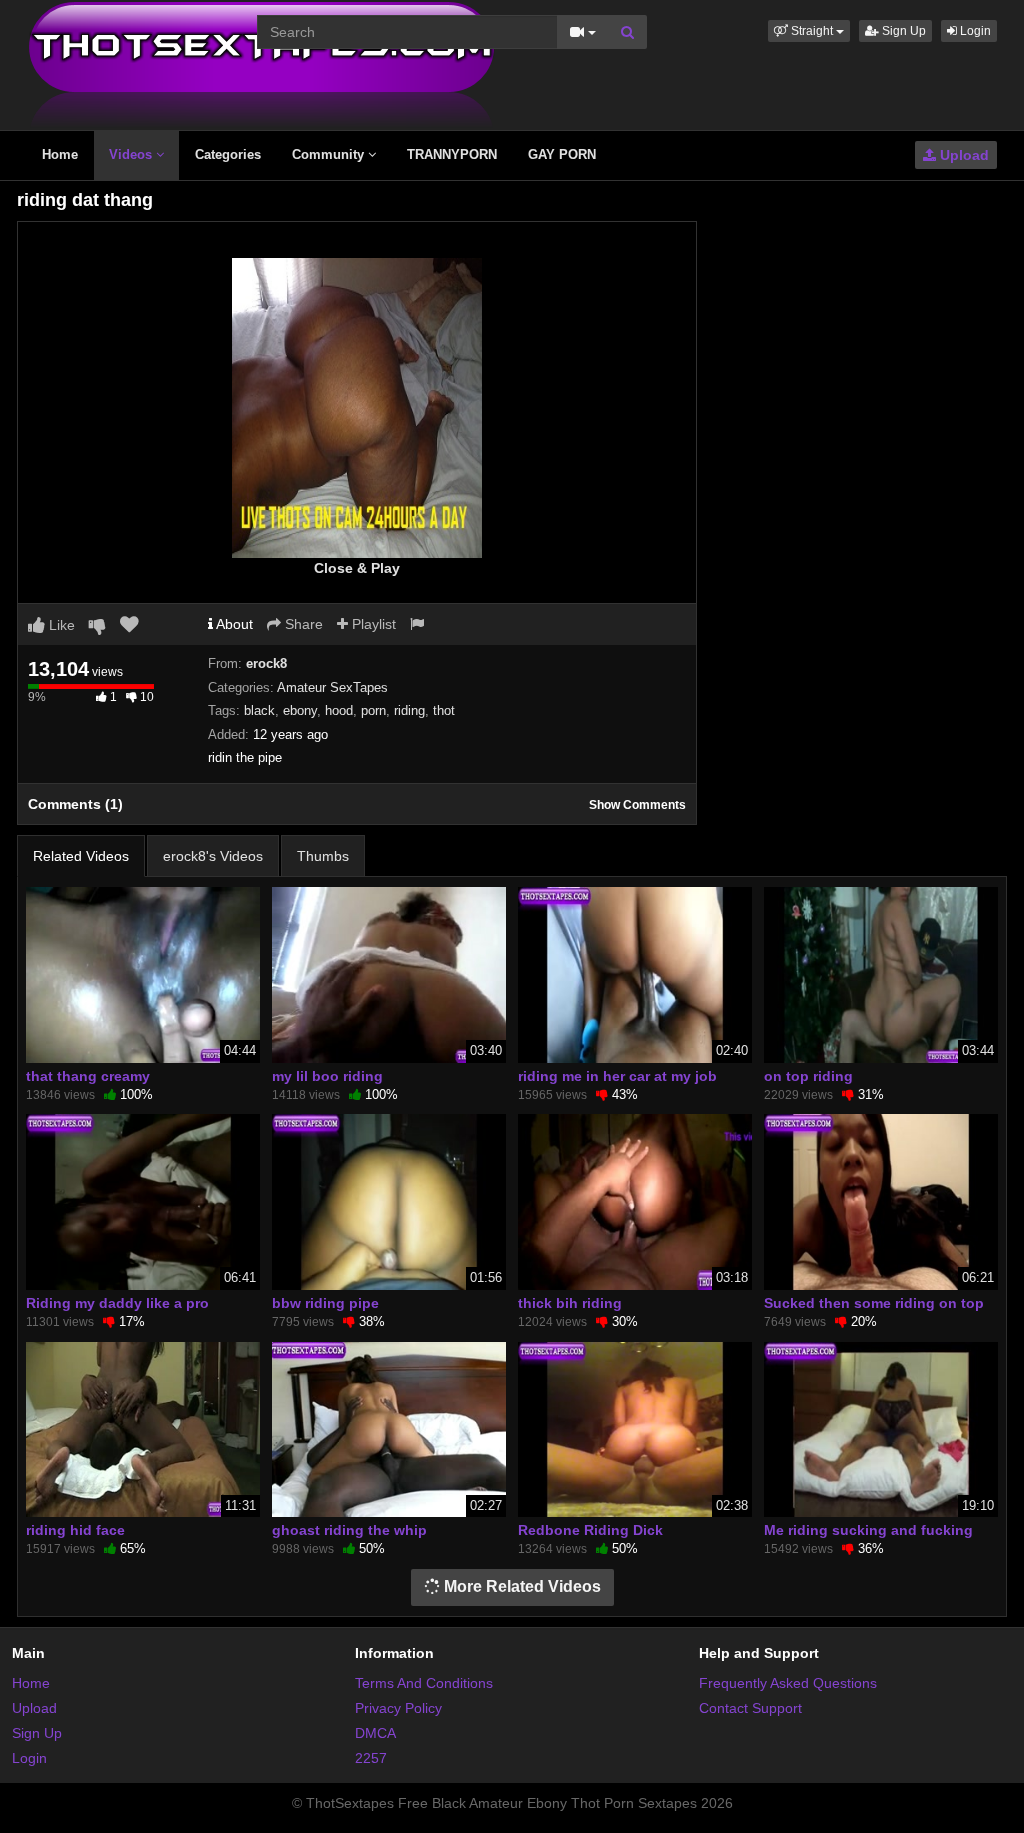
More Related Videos (520, 1586)
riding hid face (75, 1530)
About (233, 624)
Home (60, 154)
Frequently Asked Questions (788, 1683)
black (259, 710)
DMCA (375, 1733)
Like (60, 625)
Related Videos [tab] (81, 856)
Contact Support (750, 1708)
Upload (962, 155)
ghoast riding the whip (349, 1530)
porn (373, 710)
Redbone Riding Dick (590, 1530)
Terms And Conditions (424, 1683)
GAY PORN (562, 154)
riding (409, 710)
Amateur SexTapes (332, 687)
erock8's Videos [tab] (213, 856)
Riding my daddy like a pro (117, 1303)
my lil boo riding (327, 1076)
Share (302, 624)
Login (974, 31)
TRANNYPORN (452, 154)
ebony (300, 710)
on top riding (808, 1076)
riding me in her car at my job (617, 1076)
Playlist (372, 624)
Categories (228, 154)
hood (339, 710)
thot (444, 710)
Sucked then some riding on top (874, 1303)
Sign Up (902, 31)
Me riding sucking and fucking (868, 1530)
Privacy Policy (398, 1708)
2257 (371, 1758)
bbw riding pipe (325, 1303)
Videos (132, 154)
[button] (809, 31)
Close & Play (357, 568)
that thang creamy (88, 1076)
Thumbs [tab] (323, 856)
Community (330, 154)
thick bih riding (570, 1303)
